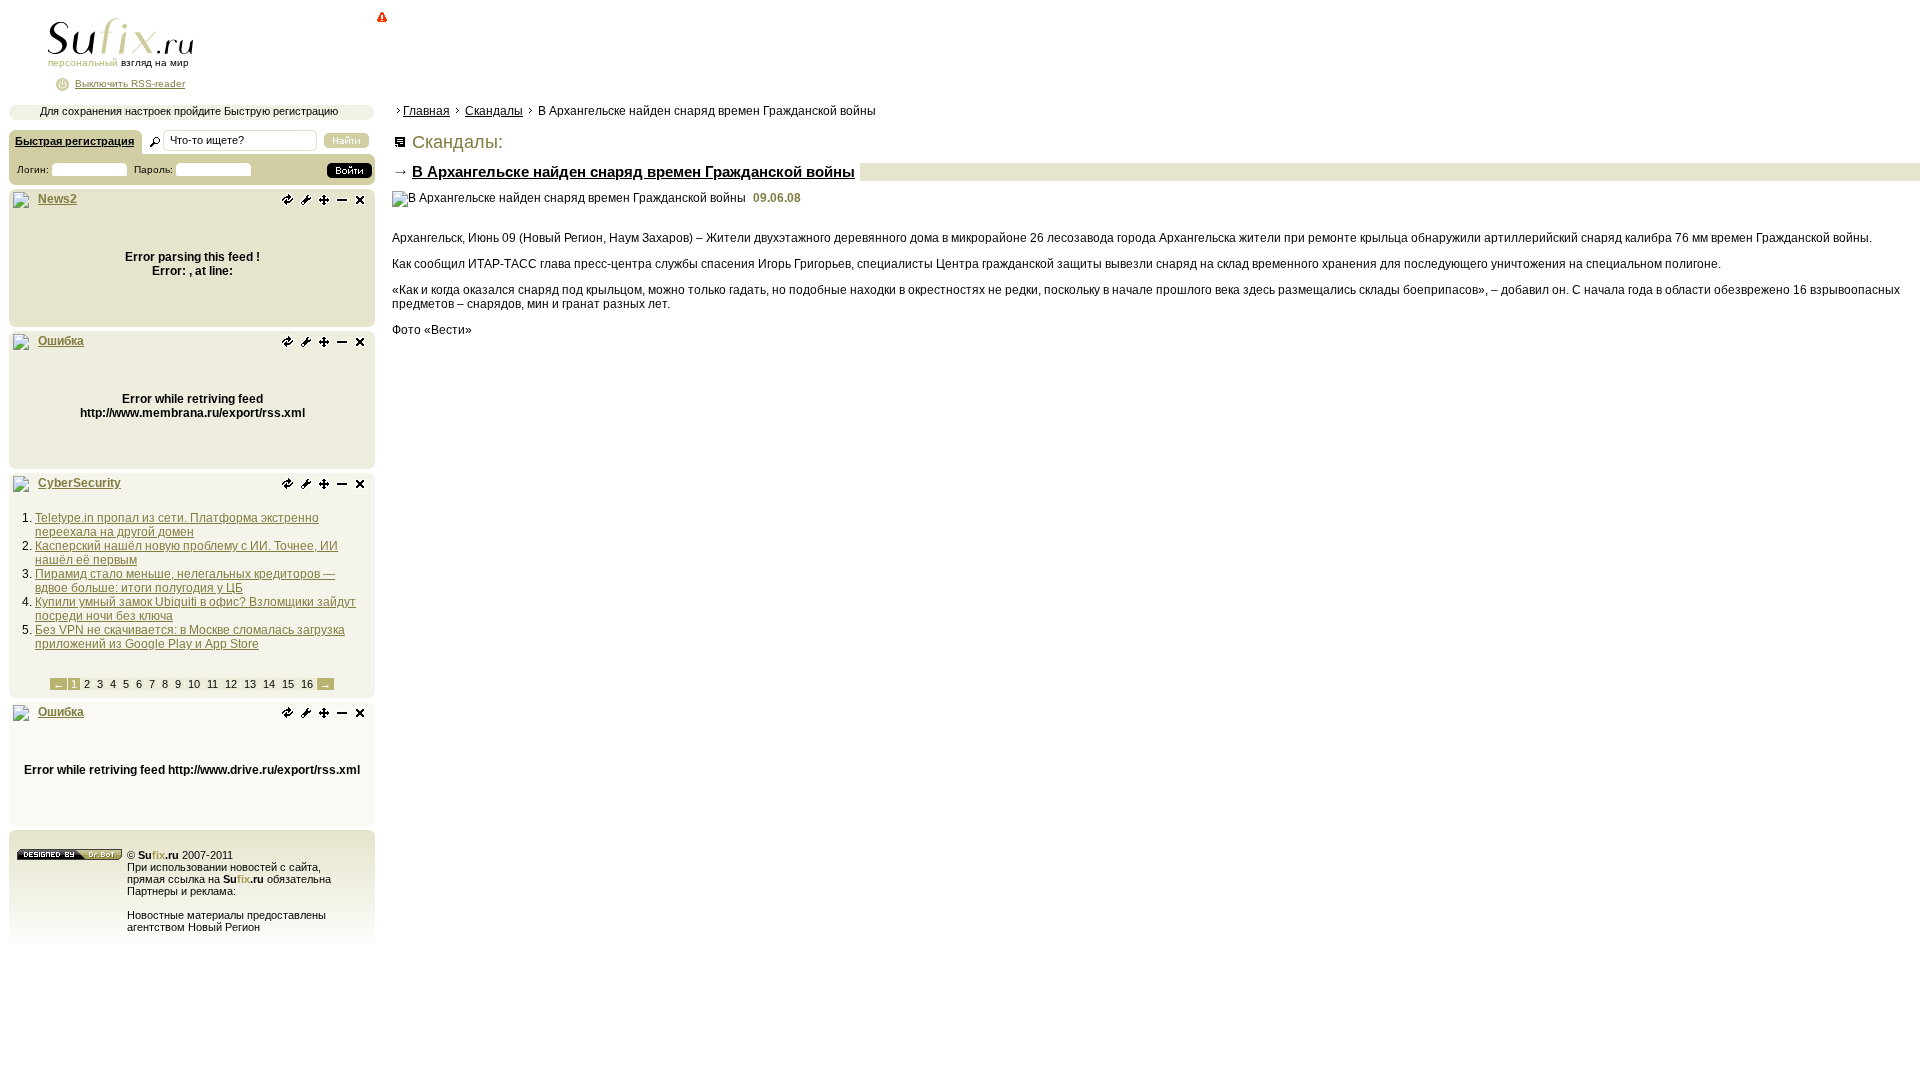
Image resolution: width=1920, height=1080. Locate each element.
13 (250, 684)
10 (194, 684)
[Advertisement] (755, 55)
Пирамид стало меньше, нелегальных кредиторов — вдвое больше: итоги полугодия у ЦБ (185, 581)
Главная (426, 111)
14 (269, 684)
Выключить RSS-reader (130, 83)
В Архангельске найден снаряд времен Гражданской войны (633, 171)
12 (231, 684)
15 (288, 684)
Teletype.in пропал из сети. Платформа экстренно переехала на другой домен (177, 525)
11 (212, 684)
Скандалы (494, 111)
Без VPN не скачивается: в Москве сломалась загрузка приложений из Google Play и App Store (190, 637)
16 (307, 684)
